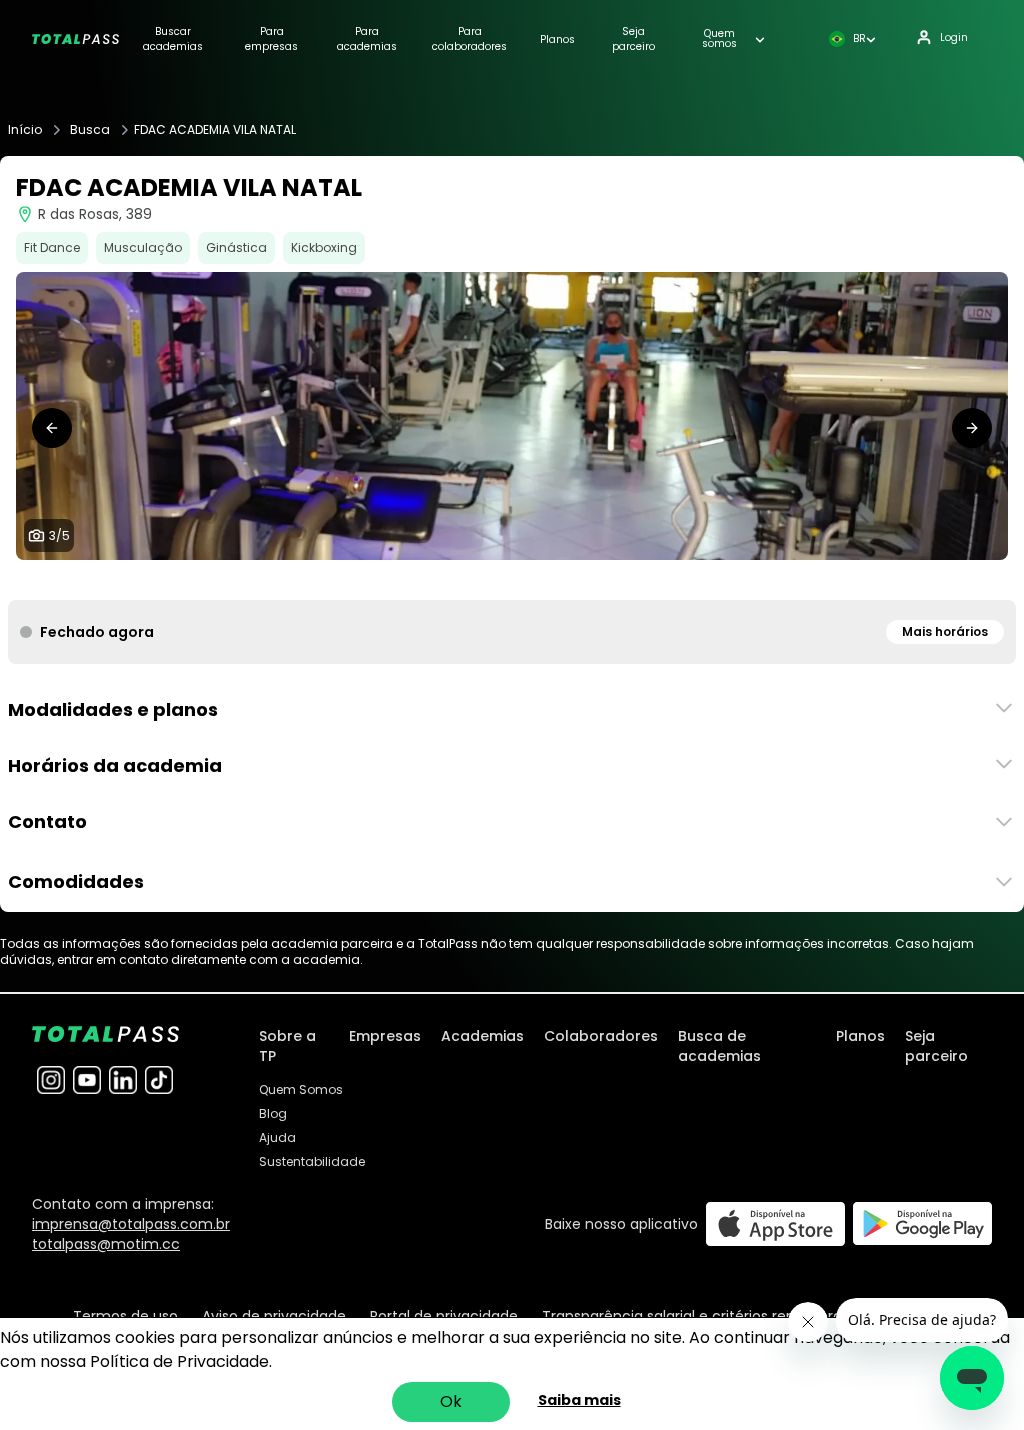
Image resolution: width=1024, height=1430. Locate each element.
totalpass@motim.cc (106, 1244)
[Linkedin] (123, 1080)
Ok (451, 1401)
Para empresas (271, 39)
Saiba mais (579, 1400)
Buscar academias (173, 39)
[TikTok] (159, 1080)
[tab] (480, 580)
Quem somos (719, 39)
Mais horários (945, 631)
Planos (557, 39)
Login (954, 37)
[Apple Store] (775, 1223)
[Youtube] (87, 1080)
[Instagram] (51, 1080)
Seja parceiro (633, 39)
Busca (90, 130)
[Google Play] (922, 1223)
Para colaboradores (469, 39)
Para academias (367, 39)
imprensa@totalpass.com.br (131, 1224)
